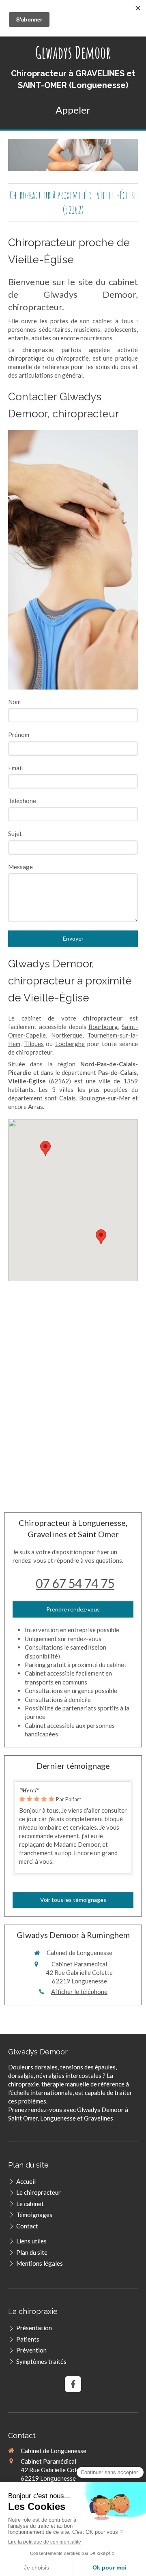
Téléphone (22, 801)
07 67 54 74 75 (75, 1583)
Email (15, 768)
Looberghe (70, 1044)
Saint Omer (23, 2118)
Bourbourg (103, 1027)
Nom (14, 702)
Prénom (19, 735)
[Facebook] (73, 2384)
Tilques (34, 1044)
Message (20, 867)
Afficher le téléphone (79, 1992)
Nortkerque (67, 1035)
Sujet (15, 834)
